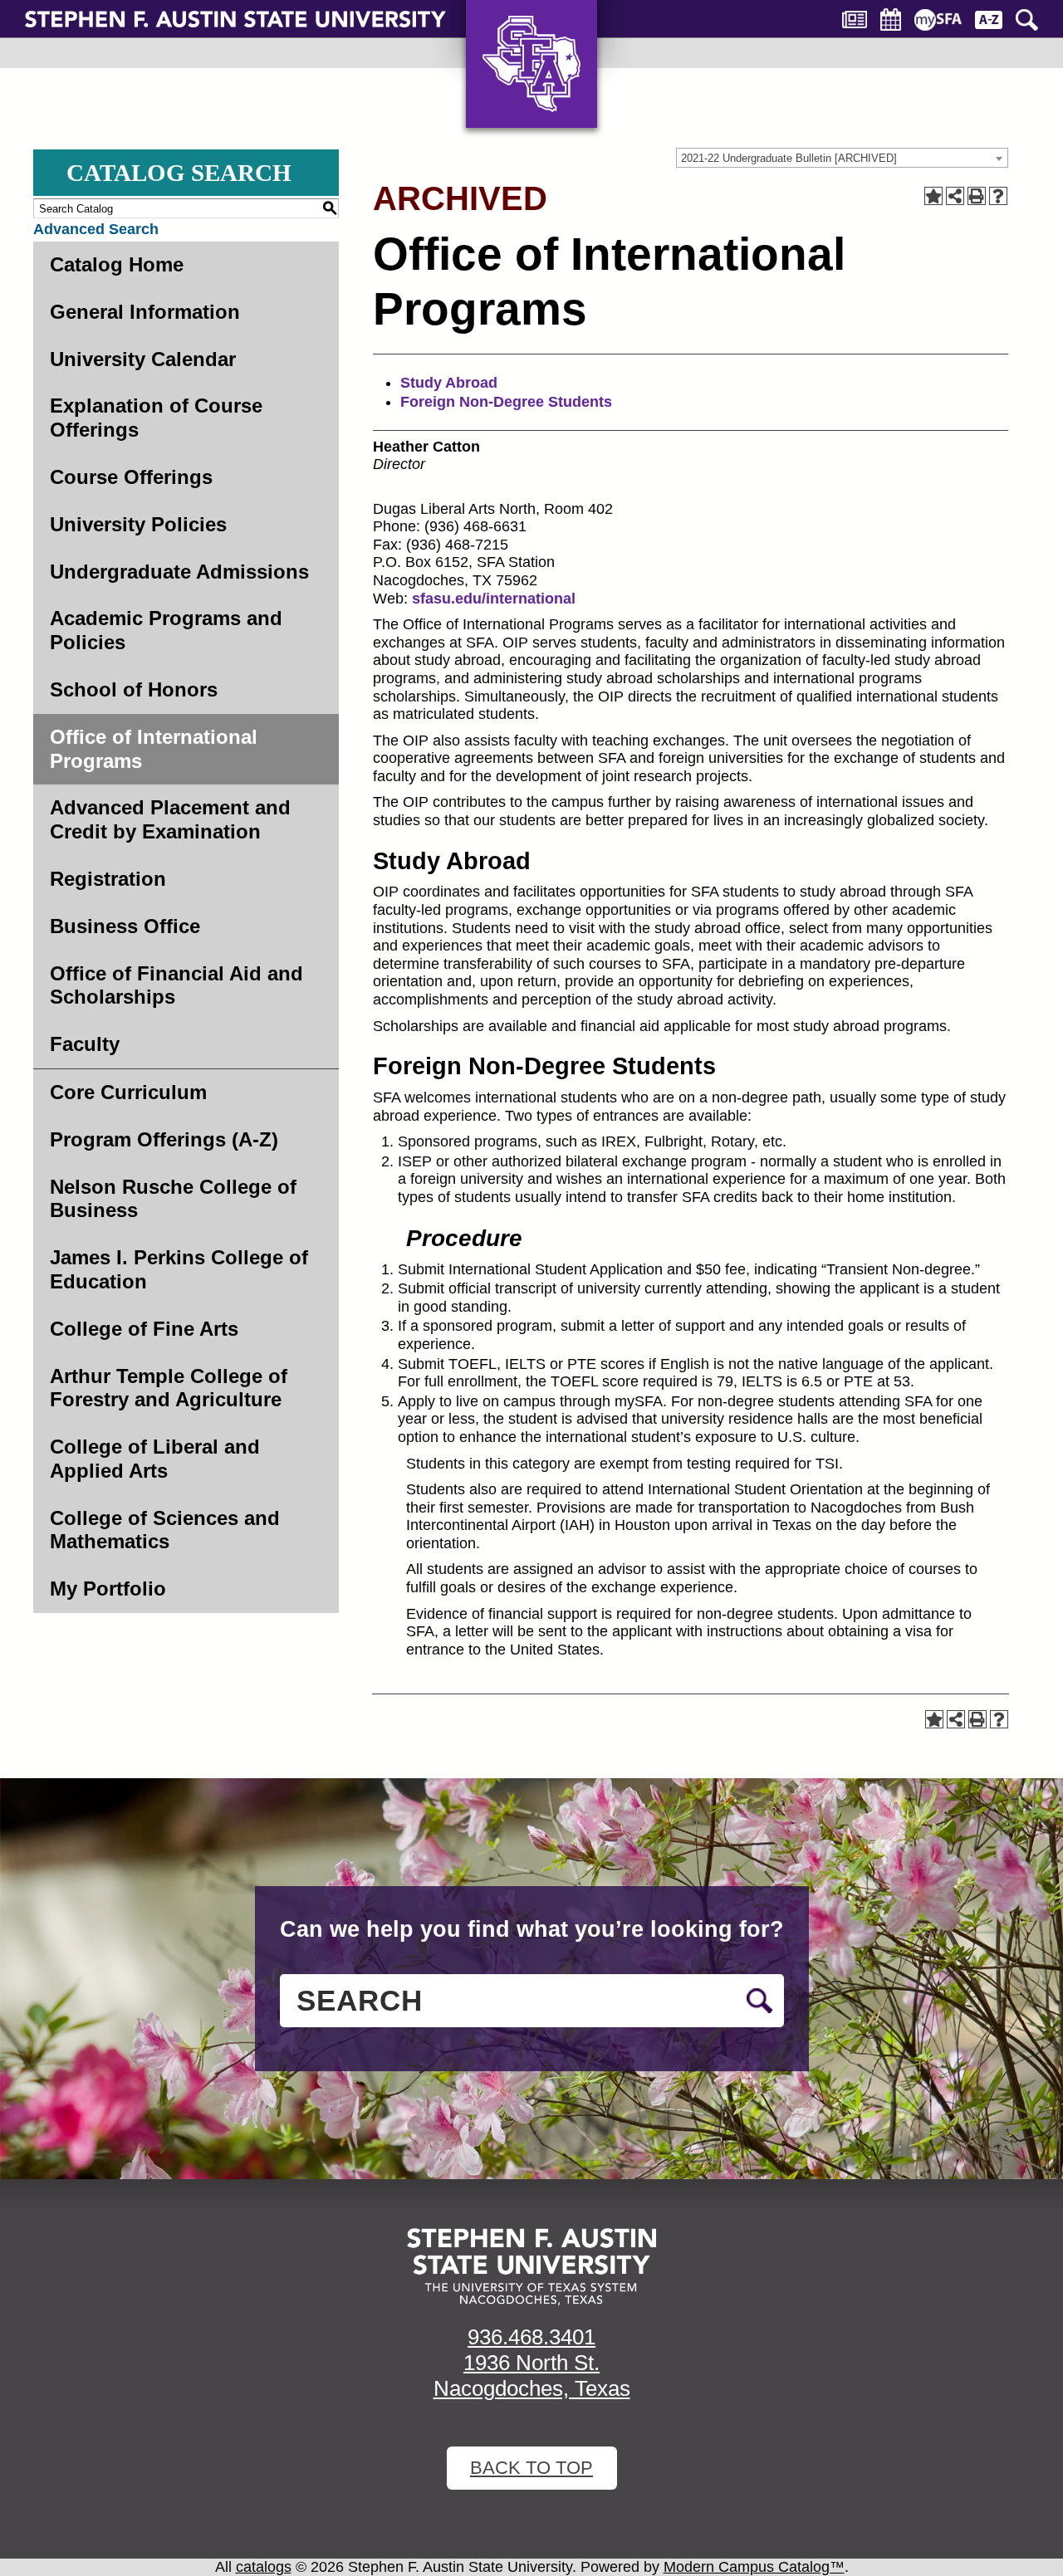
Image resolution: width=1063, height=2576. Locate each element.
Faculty (85, 1044)
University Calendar (143, 359)
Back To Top (531, 2468)
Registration (108, 879)
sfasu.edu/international (494, 599)
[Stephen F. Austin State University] (235, 18)
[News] (855, 20)
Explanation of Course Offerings (156, 418)
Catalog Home (117, 264)
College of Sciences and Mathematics (165, 1530)
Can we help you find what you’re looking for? (532, 1929)
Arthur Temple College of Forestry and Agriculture (169, 1388)
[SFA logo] (531, 2267)
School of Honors (134, 689)
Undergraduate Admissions (179, 572)
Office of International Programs (154, 749)
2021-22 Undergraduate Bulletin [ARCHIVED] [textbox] (789, 158)
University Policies (138, 524)
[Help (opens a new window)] (998, 196)
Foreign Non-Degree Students (506, 402)
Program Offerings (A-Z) (164, 1139)
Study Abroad (449, 383)
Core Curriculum (128, 1092)
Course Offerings (131, 477)
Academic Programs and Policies (166, 630)
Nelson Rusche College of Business (173, 1199)
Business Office (125, 926)
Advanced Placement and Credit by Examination (170, 819)
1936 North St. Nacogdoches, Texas (532, 2376)
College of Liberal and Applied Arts (155, 1459)
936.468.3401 (531, 2337)
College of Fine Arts (144, 1329)
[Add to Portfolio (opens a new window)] (933, 196)
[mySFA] (938, 20)
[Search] (1027, 20)
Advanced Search (96, 229)
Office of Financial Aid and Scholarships (176, 985)
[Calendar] (891, 20)
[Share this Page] (955, 196)
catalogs (264, 2567)
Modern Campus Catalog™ (754, 2567)
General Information (145, 312)
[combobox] (842, 158)
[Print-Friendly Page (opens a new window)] (977, 196)
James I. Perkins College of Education (179, 1269)
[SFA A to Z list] (989, 20)
